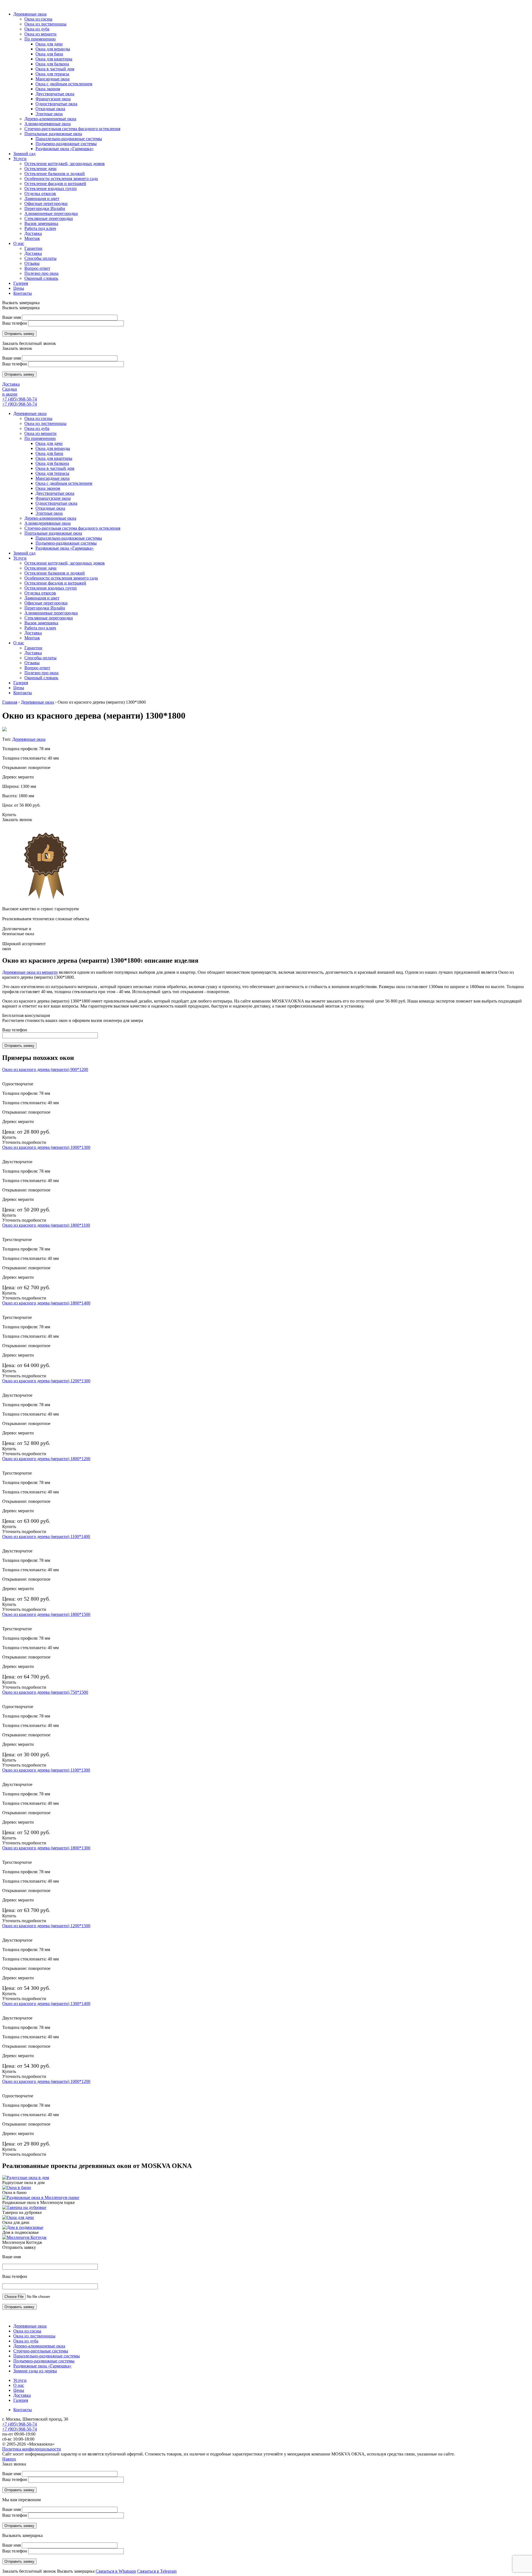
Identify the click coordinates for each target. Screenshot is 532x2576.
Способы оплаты (40, 658)
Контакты (23, 693)
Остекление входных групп (51, 588)
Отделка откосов (40, 593)
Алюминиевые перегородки (51, 613)
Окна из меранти (40, 433)
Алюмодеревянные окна (48, 523)
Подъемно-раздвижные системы (66, 543)
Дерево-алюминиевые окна (50, 518)
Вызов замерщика (41, 623)
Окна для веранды (53, 448)
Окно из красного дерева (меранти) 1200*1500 (46, 1926)
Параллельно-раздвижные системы (69, 538)
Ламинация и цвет (42, 598)
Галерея (21, 683)
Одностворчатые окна (56, 503)
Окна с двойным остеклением (64, 483)
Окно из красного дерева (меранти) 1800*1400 (46, 1303)
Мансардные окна (53, 478)
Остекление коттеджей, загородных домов (65, 563)
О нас (19, 643)
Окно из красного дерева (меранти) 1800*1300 (46, 1848)
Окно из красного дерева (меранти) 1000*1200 (46, 2081)
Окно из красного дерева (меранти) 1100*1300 (46, 1770)
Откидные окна (50, 508)
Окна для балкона (52, 463)
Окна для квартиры (54, 458)
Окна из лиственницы (45, 423)
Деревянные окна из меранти (30, 972)
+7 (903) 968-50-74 (20, 404)
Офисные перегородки (46, 603)
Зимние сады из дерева (35, 2371)
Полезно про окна (41, 673)
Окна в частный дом (55, 468)
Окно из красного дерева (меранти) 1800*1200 (46, 1459)
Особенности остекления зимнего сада (61, 578)
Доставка (11, 384)
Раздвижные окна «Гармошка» (65, 548)
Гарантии (33, 648)
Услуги (20, 558)
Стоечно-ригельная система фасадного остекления (72, 528)
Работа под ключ (40, 628)
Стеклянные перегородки (49, 618)
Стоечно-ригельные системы (41, 2351)
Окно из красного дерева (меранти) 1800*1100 (46, 1225)
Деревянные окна (30, 413)
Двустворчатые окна (55, 493)
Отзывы (32, 663)
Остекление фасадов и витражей (55, 583)
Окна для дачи (49, 443)
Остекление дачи (40, 568)
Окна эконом (48, 488)
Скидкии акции (10, 392)
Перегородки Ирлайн (45, 608)
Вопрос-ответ (37, 668)
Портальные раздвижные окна (53, 533)
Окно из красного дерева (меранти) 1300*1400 (46, 2004)
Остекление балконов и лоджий (55, 573)
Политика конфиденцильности (32, 2449)
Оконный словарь (41, 678)
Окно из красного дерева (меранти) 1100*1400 (46, 1536)
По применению (40, 438)
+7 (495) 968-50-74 (20, 399)
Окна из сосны (38, 418)
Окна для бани (49, 453)
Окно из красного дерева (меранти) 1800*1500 (46, 1614)
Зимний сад (24, 553)
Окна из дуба (37, 428)
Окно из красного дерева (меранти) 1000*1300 (46, 1147)
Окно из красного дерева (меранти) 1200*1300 (46, 1381)
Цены (19, 688)
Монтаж (32, 638)
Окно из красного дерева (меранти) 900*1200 (45, 1069)
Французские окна (53, 498)
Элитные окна (49, 513)
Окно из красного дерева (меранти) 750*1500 (45, 1692)
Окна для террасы (52, 473)
